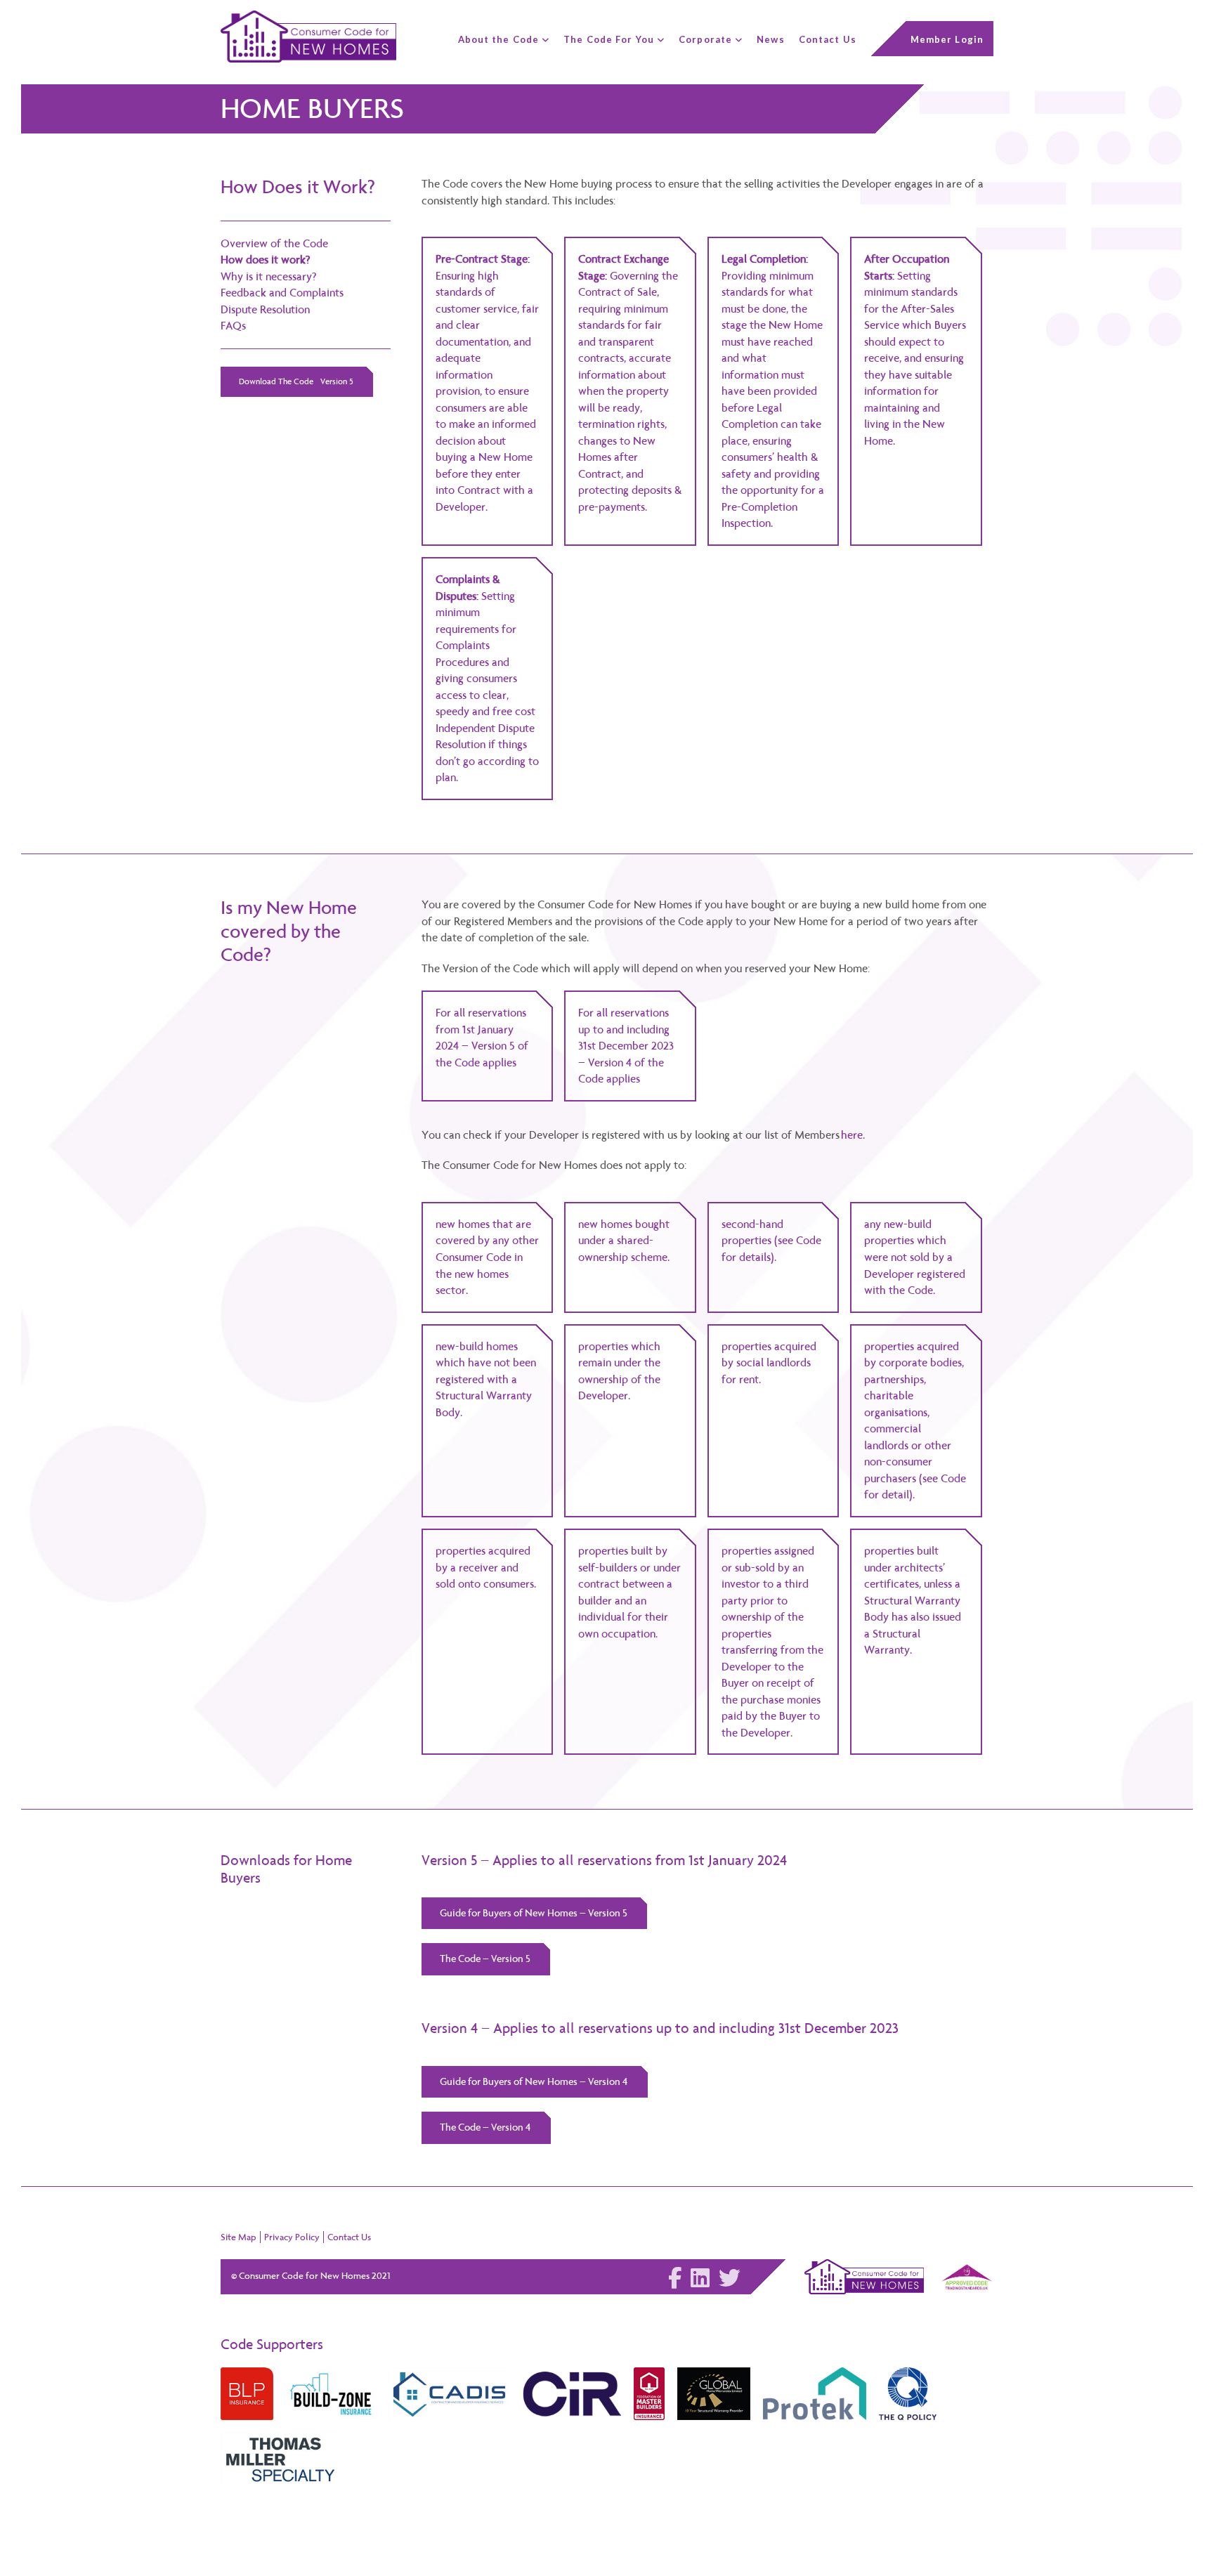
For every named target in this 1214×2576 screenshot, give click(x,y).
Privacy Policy (292, 2237)
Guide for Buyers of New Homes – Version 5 (534, 1913)
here (852, 1135)
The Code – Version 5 (485, 1959)
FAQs (233, 326)
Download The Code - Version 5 (296, 381)
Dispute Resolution (265, 309)
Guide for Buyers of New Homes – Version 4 (534, 2081)
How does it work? (266, 260)
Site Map (239, 2237)
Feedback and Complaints (282, 293)
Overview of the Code (274, 243)
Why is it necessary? (269, 276)
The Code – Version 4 (485, 2127)
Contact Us (349, 2237)
